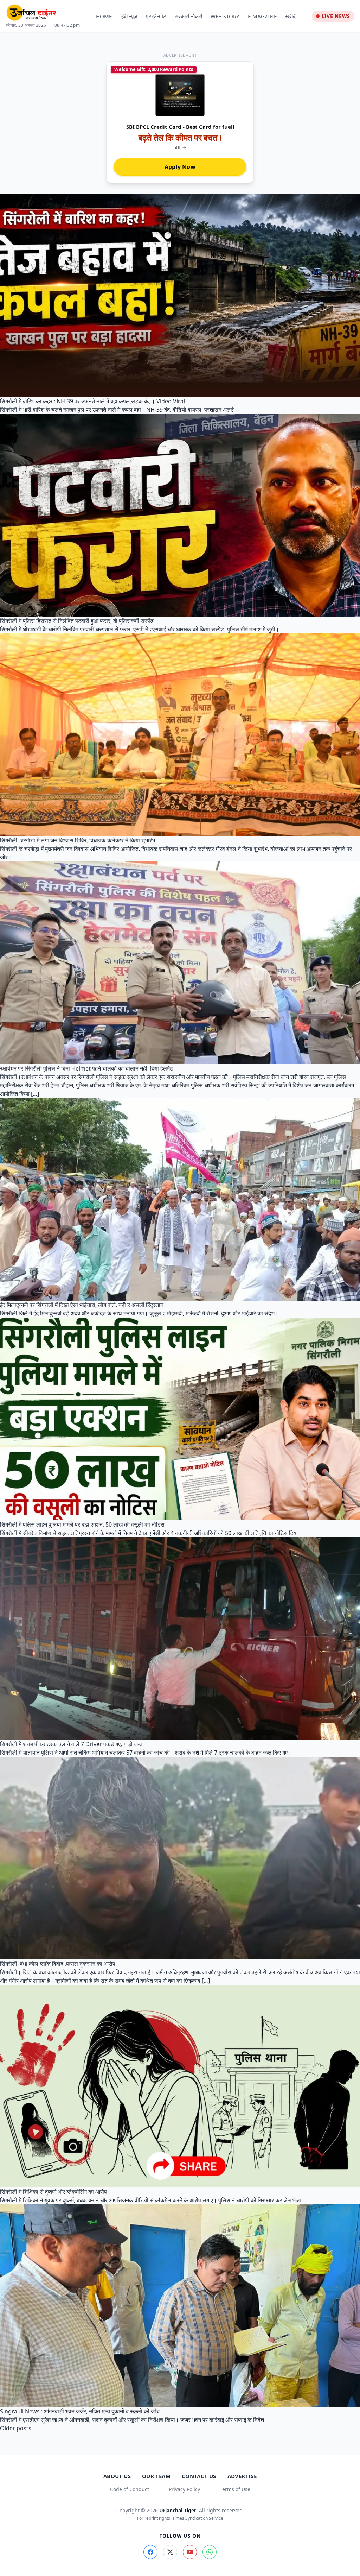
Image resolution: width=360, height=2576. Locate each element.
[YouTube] (190, 2552)
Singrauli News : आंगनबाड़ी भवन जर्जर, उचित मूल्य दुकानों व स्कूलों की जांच (80, 2411)
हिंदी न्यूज (129, 16)
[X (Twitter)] (170, 2552)
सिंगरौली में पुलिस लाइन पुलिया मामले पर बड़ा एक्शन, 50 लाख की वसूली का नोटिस (82, 1524)
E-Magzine (262, 16)
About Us (117, 2476)
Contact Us (199, 2476)
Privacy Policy (184, 2489)
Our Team (156, 2476)
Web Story (225, 16)
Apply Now (180, 167)
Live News (336, 16)
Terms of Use (235, 2489)
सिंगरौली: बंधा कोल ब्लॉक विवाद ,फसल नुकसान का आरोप (58, 1964)
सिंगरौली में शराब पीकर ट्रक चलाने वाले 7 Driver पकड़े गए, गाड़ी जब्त (71, 1744)
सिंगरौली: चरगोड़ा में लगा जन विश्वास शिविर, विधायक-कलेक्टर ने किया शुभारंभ (78, 840)
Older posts (16, 2428)
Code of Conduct (130, 2489)
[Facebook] (150, 2552)
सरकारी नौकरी (188, 16)
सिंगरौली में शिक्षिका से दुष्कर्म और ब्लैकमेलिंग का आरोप (53, 2192)
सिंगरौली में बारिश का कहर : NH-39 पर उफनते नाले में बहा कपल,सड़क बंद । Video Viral (92, 401)
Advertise (242, 2476)
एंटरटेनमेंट (156, 16)
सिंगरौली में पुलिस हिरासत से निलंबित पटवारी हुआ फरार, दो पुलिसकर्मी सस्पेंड (77, 621)
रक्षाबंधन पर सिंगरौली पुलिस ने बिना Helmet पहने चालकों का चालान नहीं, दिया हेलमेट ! (88, 1068)
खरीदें (290, 16)
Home (104, 16)
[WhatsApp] (210, 2552)
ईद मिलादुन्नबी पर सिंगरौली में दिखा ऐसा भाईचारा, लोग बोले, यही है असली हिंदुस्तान (82, 1305)
